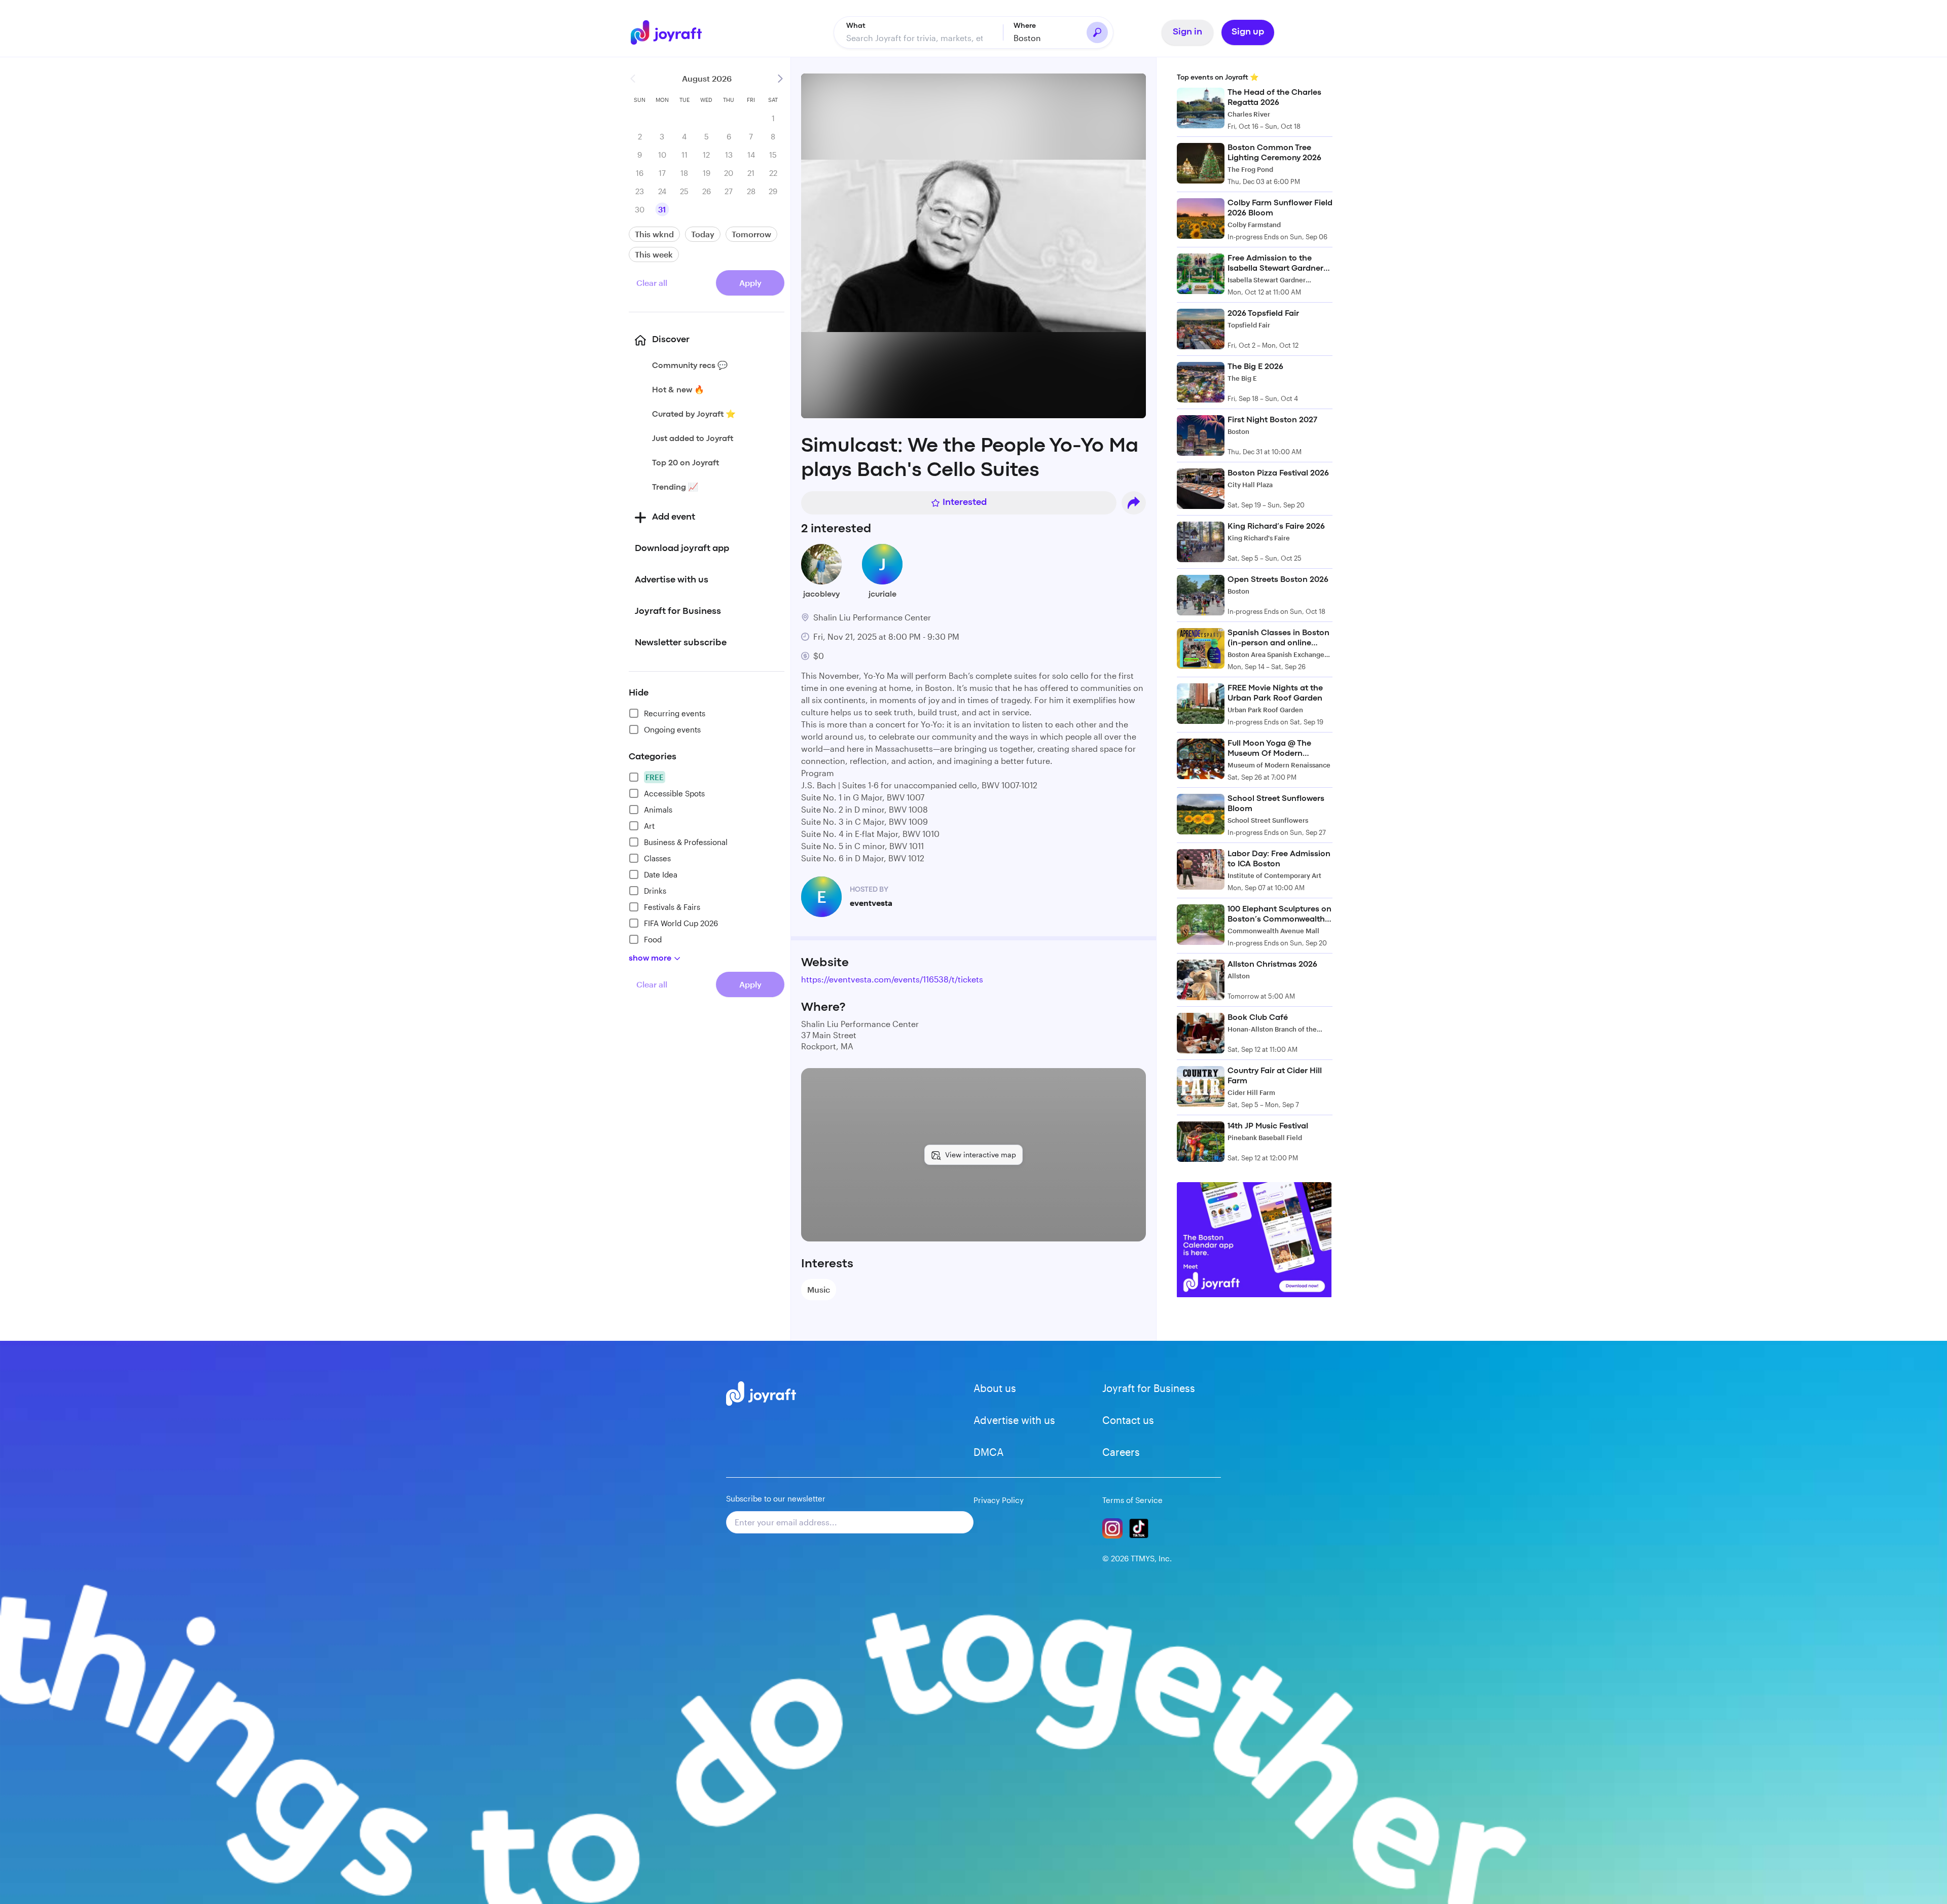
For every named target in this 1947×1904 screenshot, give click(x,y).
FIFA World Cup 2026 (681, 923)
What (856, 26)
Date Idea (661, 874)
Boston (1027, 38)
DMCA (988, 1452)
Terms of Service (1132, 1500)
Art (649, 826)
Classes (657, 858)
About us (995, 1388)
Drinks (655, 891)
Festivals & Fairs (672, 907)
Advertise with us (1014, 1420)
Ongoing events (672, 729)
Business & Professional (686, 842)
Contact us (1128, 1420)
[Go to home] (671, 32)
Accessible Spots (674, 793)
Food (653, 939)
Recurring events (675, 713)
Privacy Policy (999, 1500)
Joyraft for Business (1149, 1388)
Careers (1121, 1452)
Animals (658, 810)
